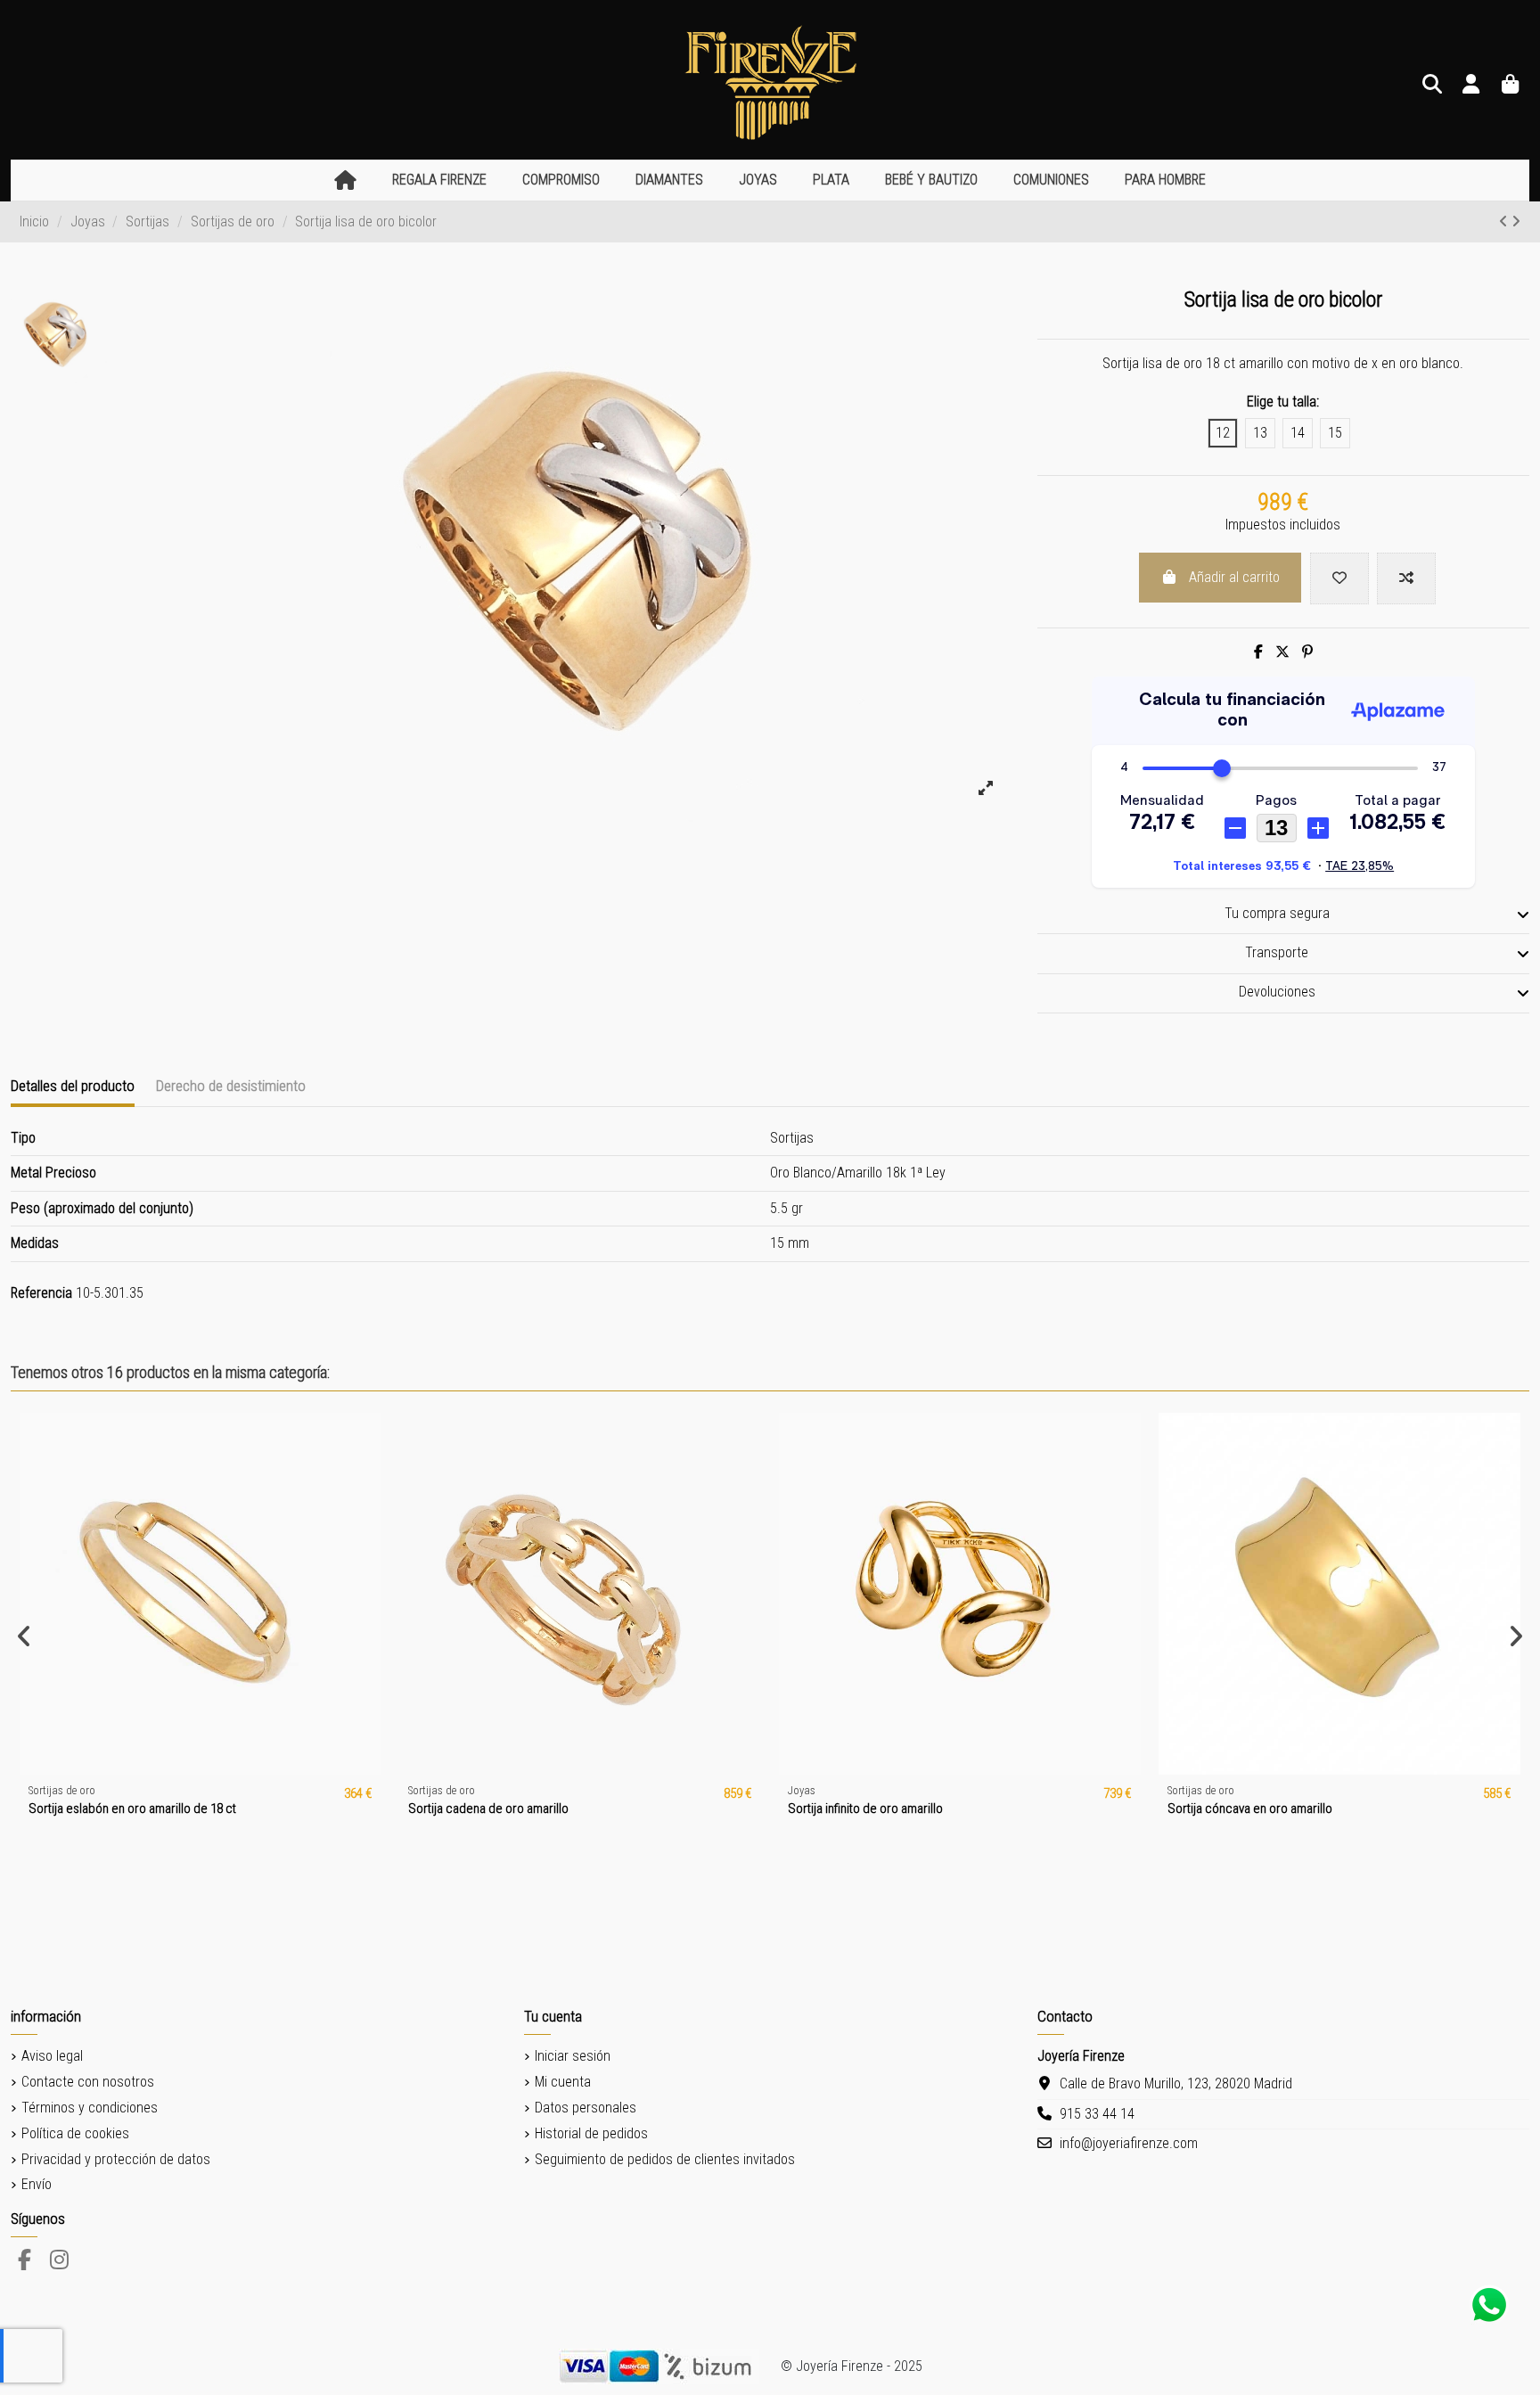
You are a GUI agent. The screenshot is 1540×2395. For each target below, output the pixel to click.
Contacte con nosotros (88, 2082)
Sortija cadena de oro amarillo (488, 1809)
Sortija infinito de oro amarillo (865, 1809)
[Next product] (1516, 221)
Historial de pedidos (591, 2133)
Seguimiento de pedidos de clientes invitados (665, 2159)
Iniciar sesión (573, 2056)
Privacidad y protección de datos (116, 2159)
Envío (37, 2184)
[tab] (1283, 915)
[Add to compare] (1406, 578)
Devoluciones (1277, 992)
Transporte (1277, 952)
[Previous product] (1505, 221)
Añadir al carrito (1234, 577)
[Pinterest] (1307, 652)
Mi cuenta (563, 2082)
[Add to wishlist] (1339, 578)
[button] (439, 180)
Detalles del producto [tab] (73, 1086)
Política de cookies (75, 2133)
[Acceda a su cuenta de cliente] (1471, 85)
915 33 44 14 (1097, 2114)
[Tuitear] (1282, 652)
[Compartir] (1258, 652)
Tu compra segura (1277, 913)
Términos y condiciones (90, 2108)
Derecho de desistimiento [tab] (231, 1086)
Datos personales (586, 2108)
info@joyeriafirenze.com (1129, 2143)
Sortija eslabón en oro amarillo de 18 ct (132, 1809)
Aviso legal (52, 2056)
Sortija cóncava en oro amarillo (1250, 1809)
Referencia (41, 1293)
